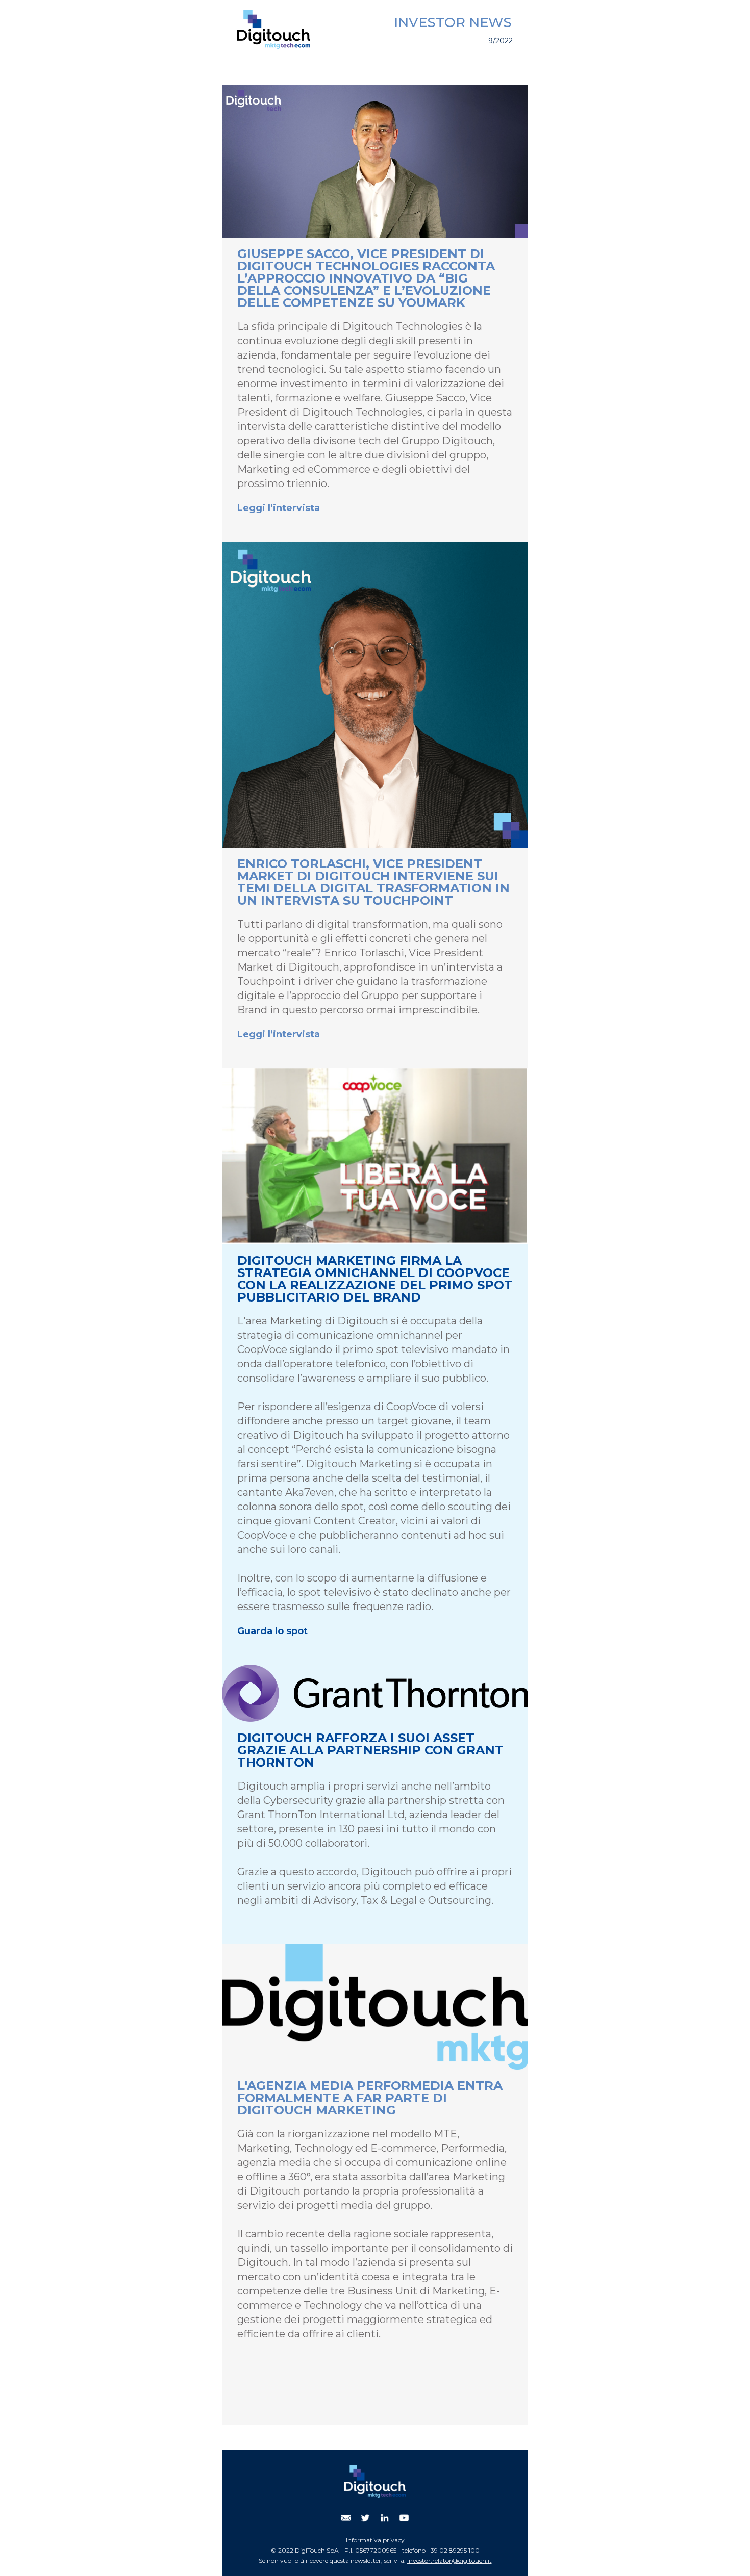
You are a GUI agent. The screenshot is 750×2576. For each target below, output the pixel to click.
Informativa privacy (375, 2540)
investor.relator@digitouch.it (449, 2560)
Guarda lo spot (272, 1631)
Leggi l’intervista (279, 508)
